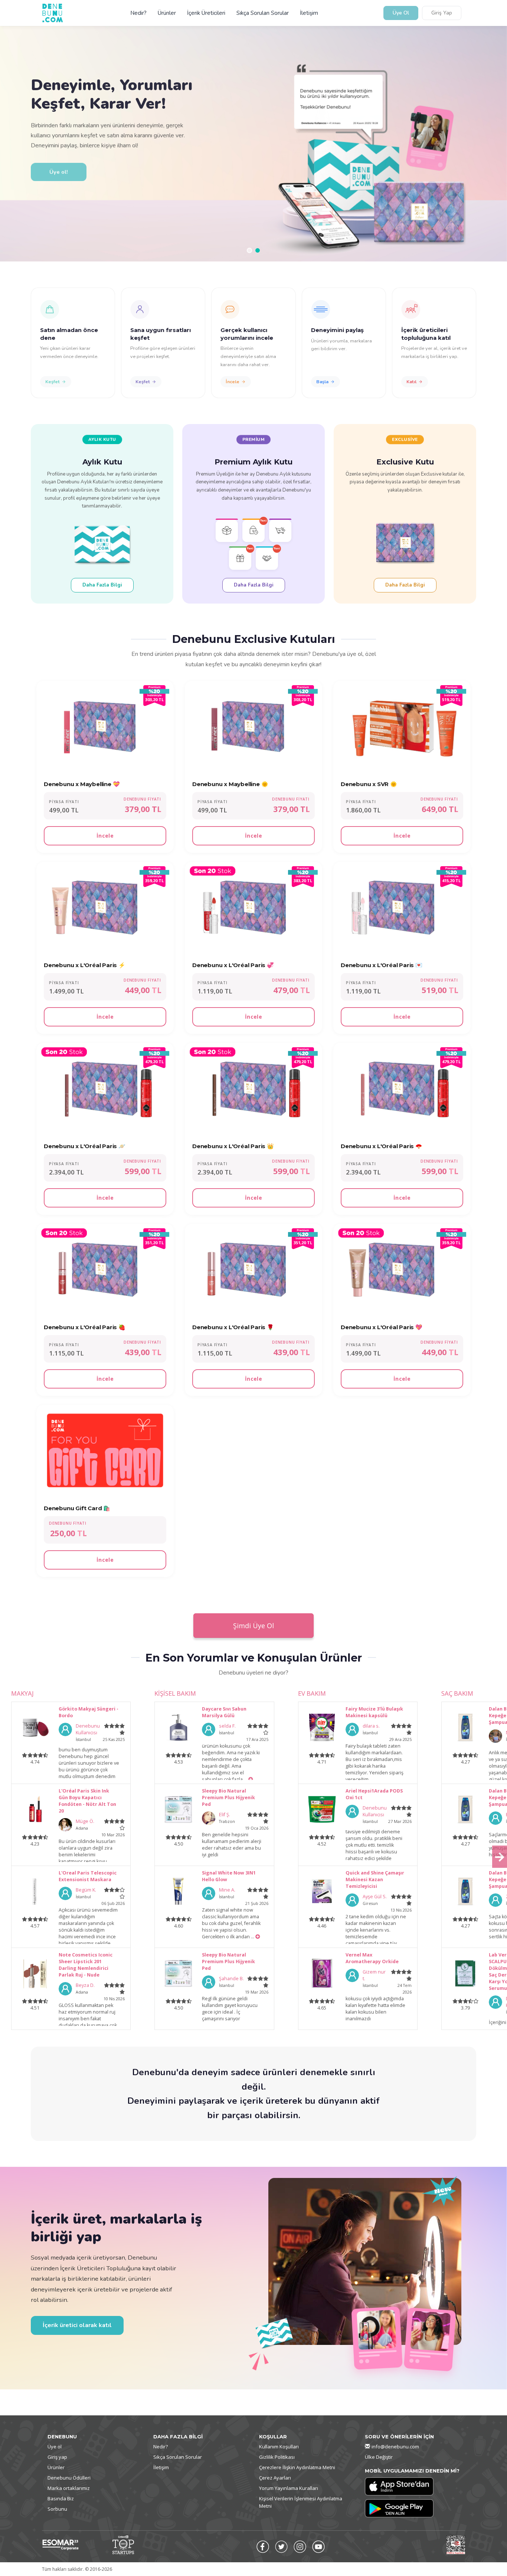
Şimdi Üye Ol (253, 1626)
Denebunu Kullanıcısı (88, 1729)
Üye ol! (59, 169)
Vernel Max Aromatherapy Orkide (372, 1958)
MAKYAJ (22, 1693)
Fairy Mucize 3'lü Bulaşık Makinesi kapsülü (374, 1712)
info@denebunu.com (395, 2447)
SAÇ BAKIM (457, 1693)
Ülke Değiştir (379, 2457)
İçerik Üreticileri (206, 13)
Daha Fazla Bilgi (102, 585)
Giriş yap (57, 2457)
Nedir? (138, 13)
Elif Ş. (225, 1815)
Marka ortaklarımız (69, 2488)
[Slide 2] (258, 250)
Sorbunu (57, 2509)
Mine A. (227, 1890)
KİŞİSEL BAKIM (175, 1693)
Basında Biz (61, 2498)
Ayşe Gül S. (375, 1897)
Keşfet (53, 382)
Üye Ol (401, 13)
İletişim (309, 13)
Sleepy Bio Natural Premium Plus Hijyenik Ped (228, 1798)
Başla (322, 382)
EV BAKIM (312, 1693)
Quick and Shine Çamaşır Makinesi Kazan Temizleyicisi (375, 1880)
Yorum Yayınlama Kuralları (289, 2488)
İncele (233, 382)
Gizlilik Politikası (277, 2457)
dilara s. (371, 1726)
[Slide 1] (249, 250)
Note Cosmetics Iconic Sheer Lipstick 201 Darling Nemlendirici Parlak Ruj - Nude (86, 1965)
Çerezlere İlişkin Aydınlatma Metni (297, 2467)
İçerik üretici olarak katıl (77, 2325)
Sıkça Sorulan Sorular (263, 13)
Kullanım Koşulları (279, 2447)
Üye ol (55, 2447)
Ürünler (167, 13)
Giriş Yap (442, 13)
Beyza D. (85, 1985)
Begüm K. (86, 1890)
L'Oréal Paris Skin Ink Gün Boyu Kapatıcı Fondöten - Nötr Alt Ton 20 (87, 1801)
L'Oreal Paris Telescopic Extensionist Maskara (88, 1876)
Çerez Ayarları (275, 2478)
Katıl (411, 382)
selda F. (227, 1726)
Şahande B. (231, 1979)
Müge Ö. (85, 1821)
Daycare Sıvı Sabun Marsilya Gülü (224, 1712)
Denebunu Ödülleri (69, 2478)
